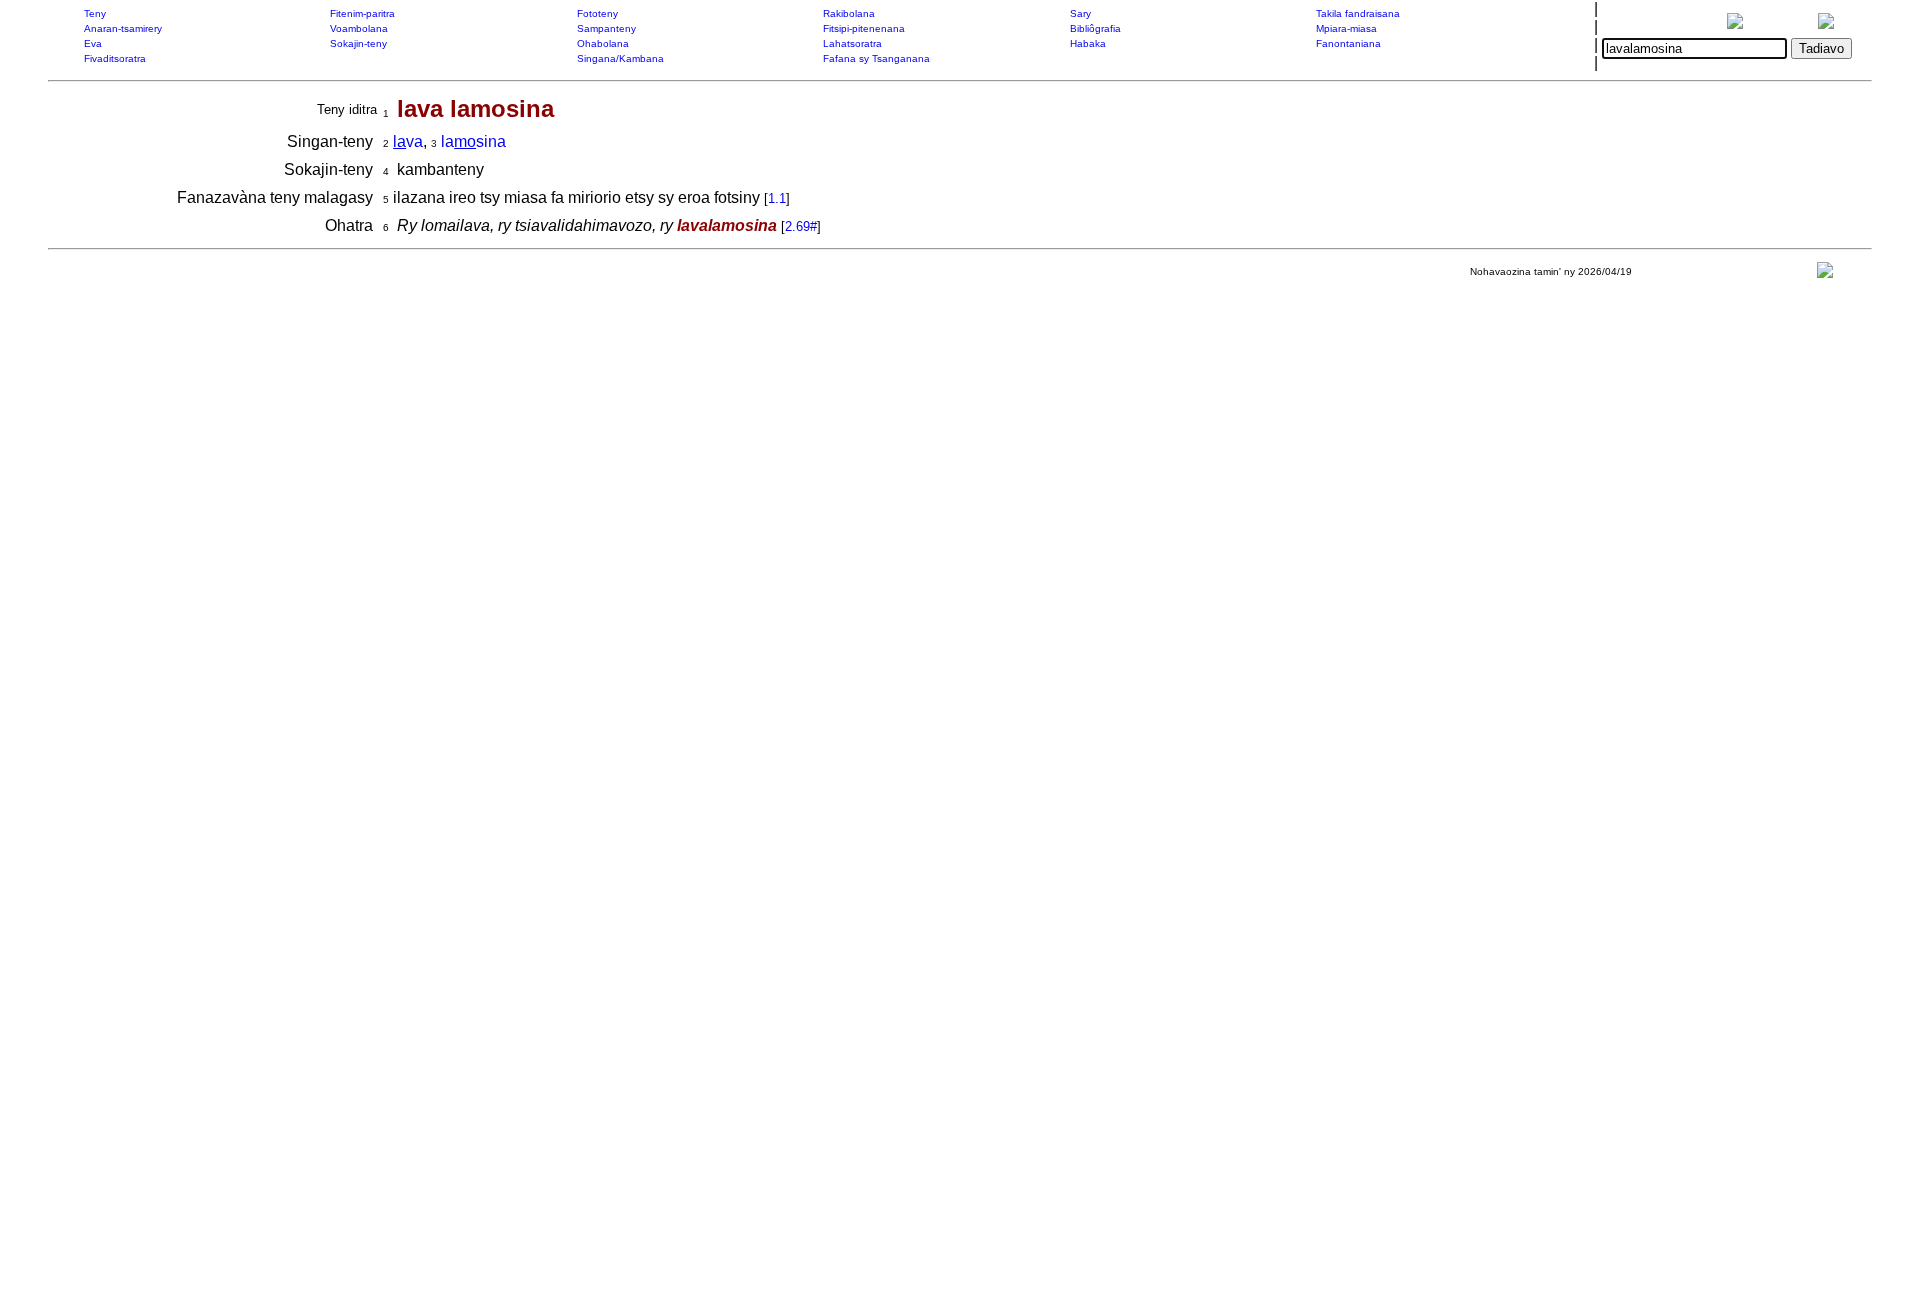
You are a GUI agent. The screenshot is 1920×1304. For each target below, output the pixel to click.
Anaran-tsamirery (123, 28)
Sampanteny (606, 28)
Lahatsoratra (852, 43)
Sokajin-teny (358, 43)
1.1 (777, 198)
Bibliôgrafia (1095, 28)
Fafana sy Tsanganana (876, 58)
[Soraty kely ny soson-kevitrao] (1825, 274)
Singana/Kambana (620, 58)
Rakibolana (849, 13)
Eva (93, 43)
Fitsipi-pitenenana (864, 28)
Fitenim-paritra (362, 13)
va (408, 141)
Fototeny (597, 13)
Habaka (1088, 43)
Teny (95, 13)
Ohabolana (603, 43)
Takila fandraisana (1358, 13)
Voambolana (359, 28)
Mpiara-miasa (1346, 28)
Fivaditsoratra (115, 58)
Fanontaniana (1348, 43)
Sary (1080, 13)
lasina (473, 141)
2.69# (801, 226)
